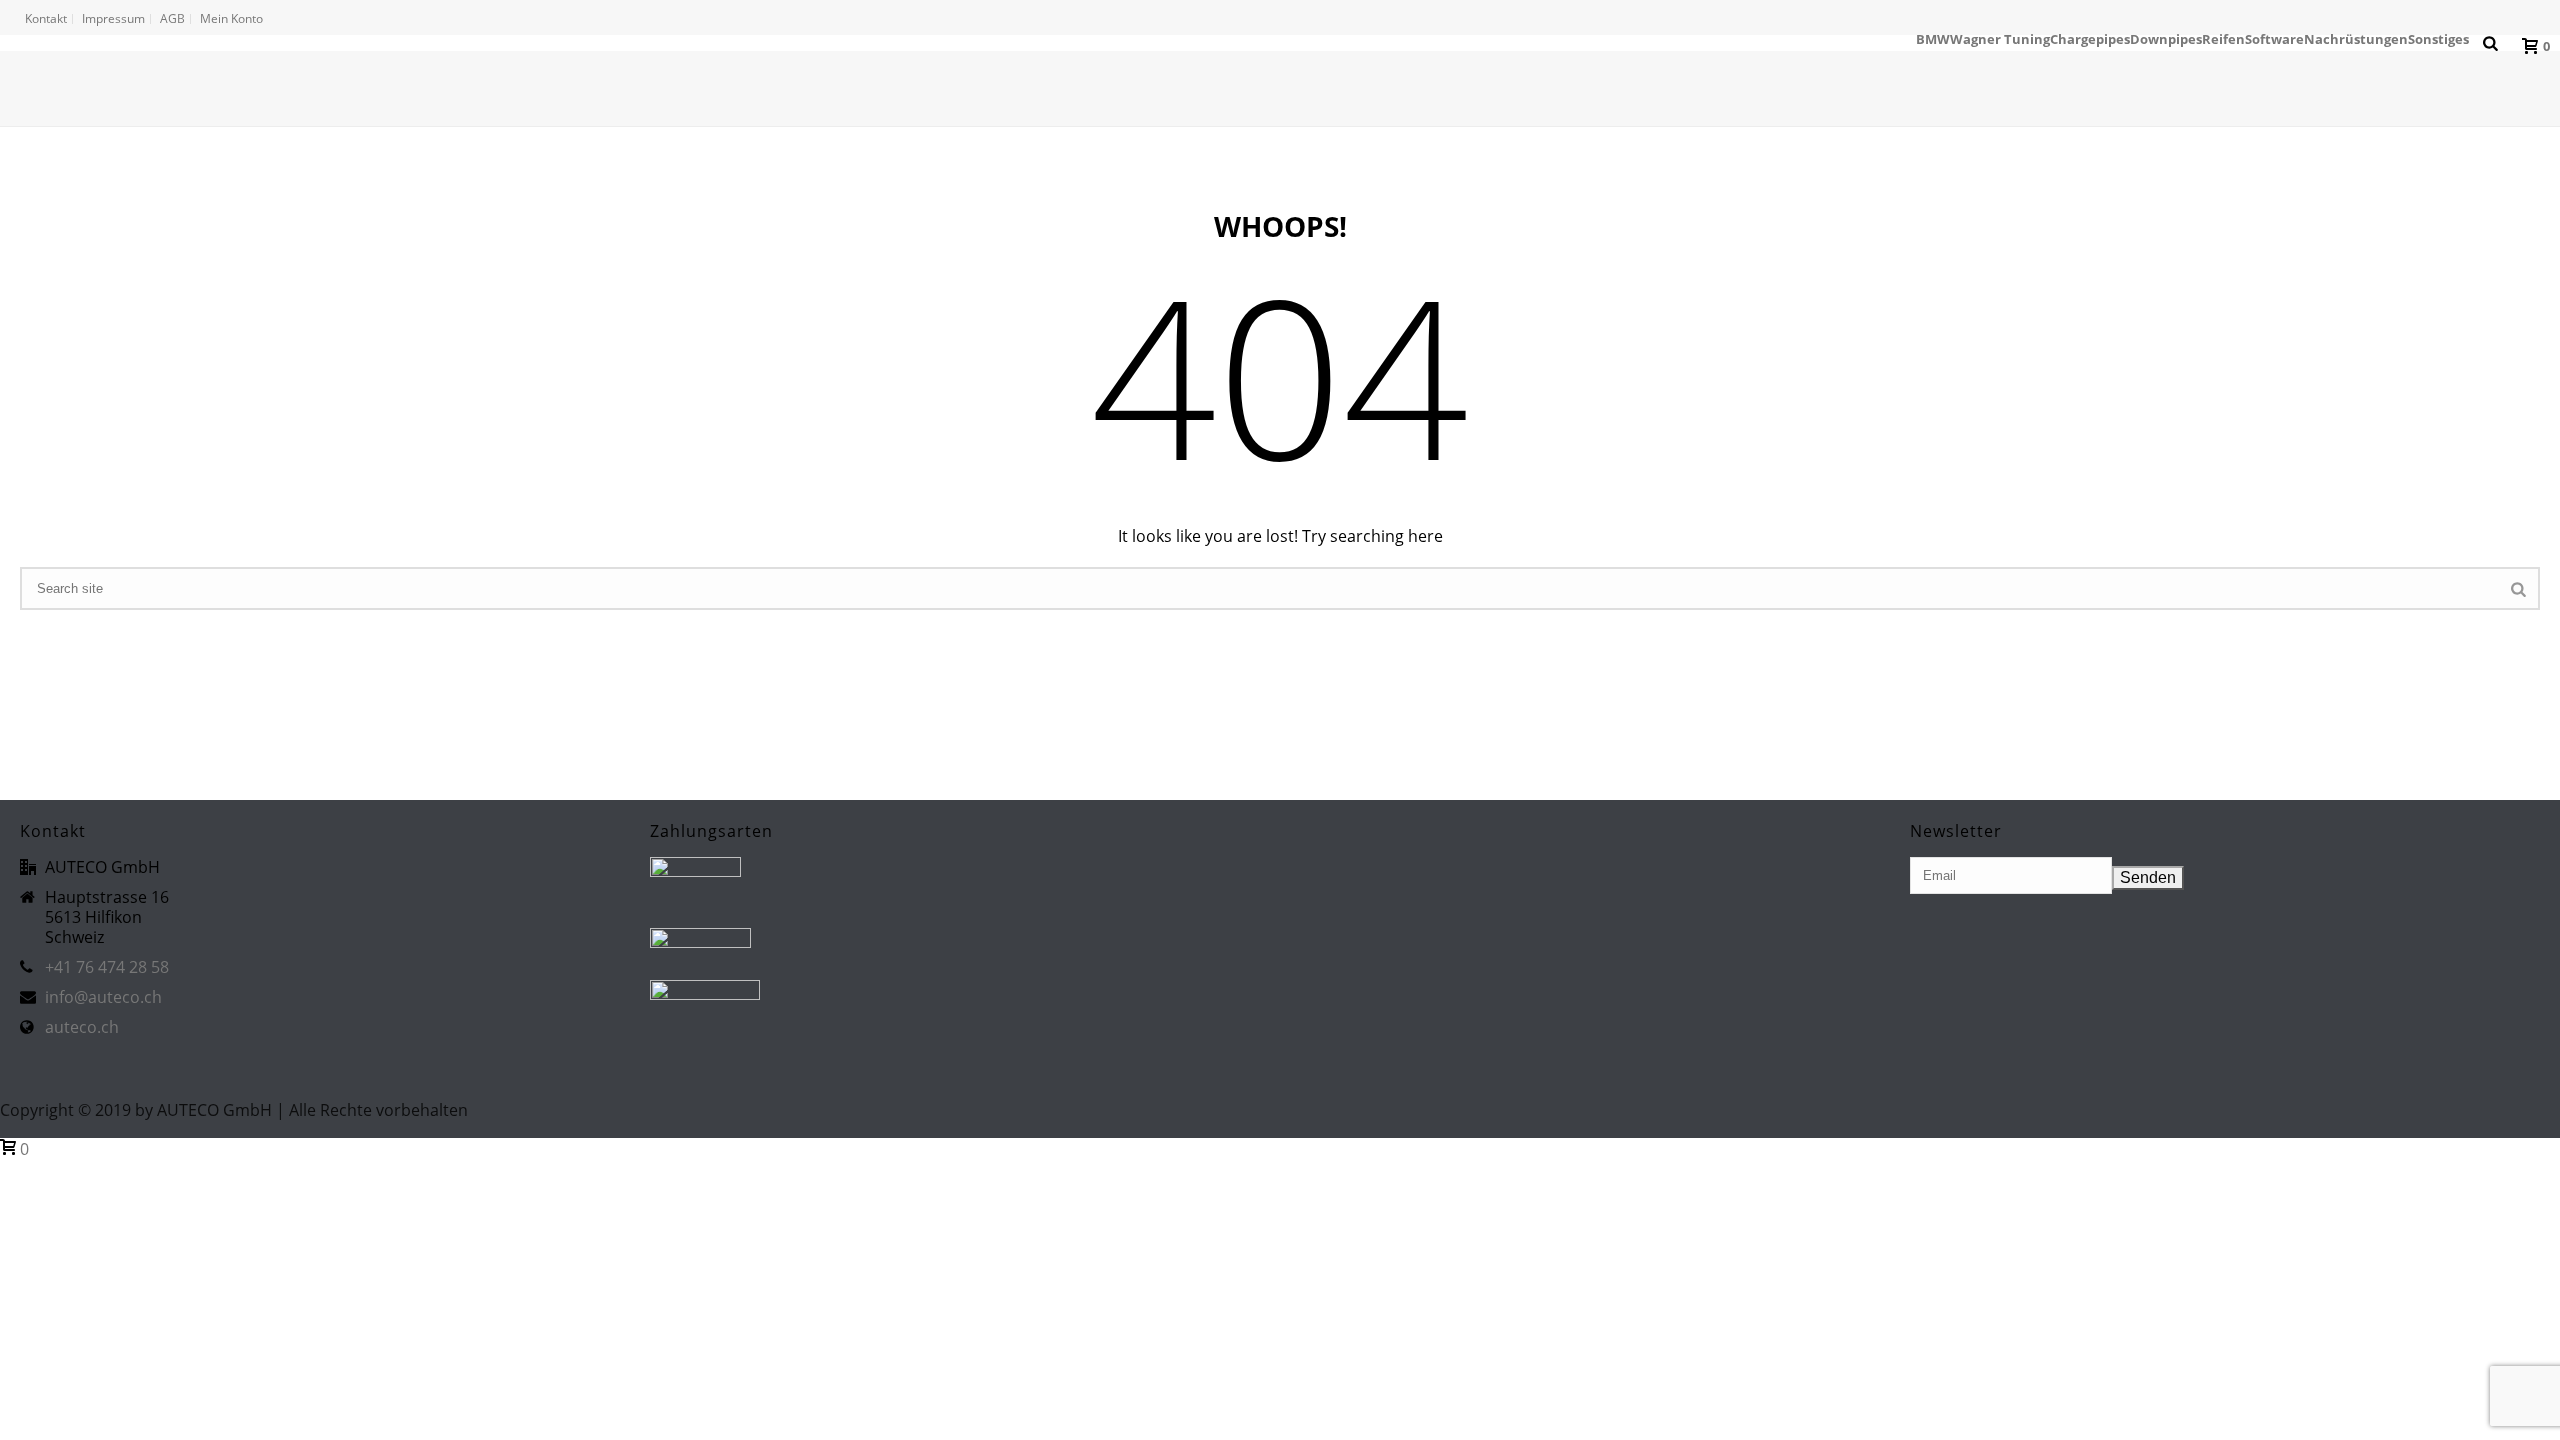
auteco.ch (82, 1027)
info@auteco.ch (103, 997)
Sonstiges (2438, 39)
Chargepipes (2090, 39)
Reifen (2223, 39)
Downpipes (2166, 39)
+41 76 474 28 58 (107, 967)
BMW (1933, 39)
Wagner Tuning (2000, 39)
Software (2274, 39)
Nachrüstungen (2356, 39)
